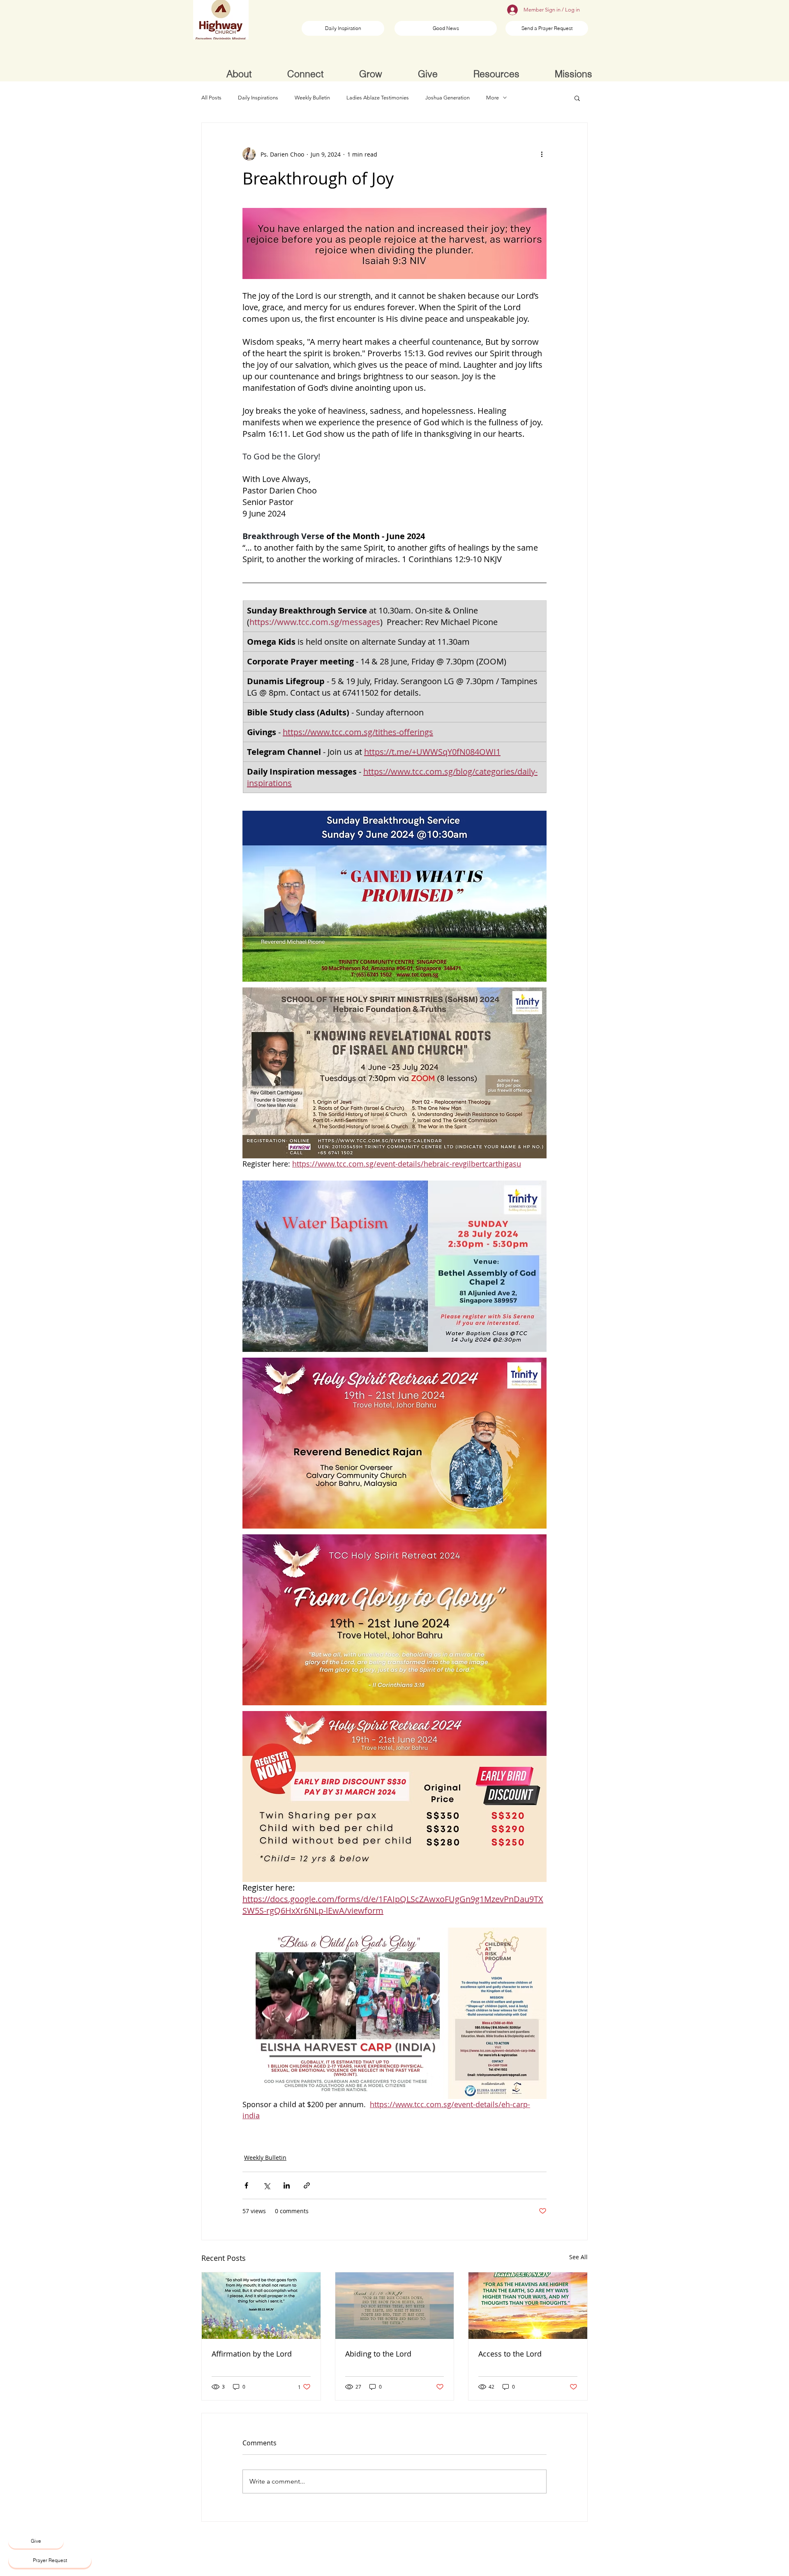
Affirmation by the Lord (252, 2354)
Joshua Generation (448, 98)
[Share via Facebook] (246, 2185)
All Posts (211, 98)
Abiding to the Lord (378, 2354)
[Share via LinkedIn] (287, 2185)
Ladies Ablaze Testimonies (378, 98)
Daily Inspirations (258, 98)
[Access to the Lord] (528, 2306)
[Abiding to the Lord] (395, 2306)
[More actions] (542, 154)
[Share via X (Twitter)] (266, 2185)
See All (578, 2257)
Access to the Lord (510, 2354)
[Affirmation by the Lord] (261, 2306)
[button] (577, 98)
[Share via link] (307, 2185)
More (493, 98)
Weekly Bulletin (312, 98)
